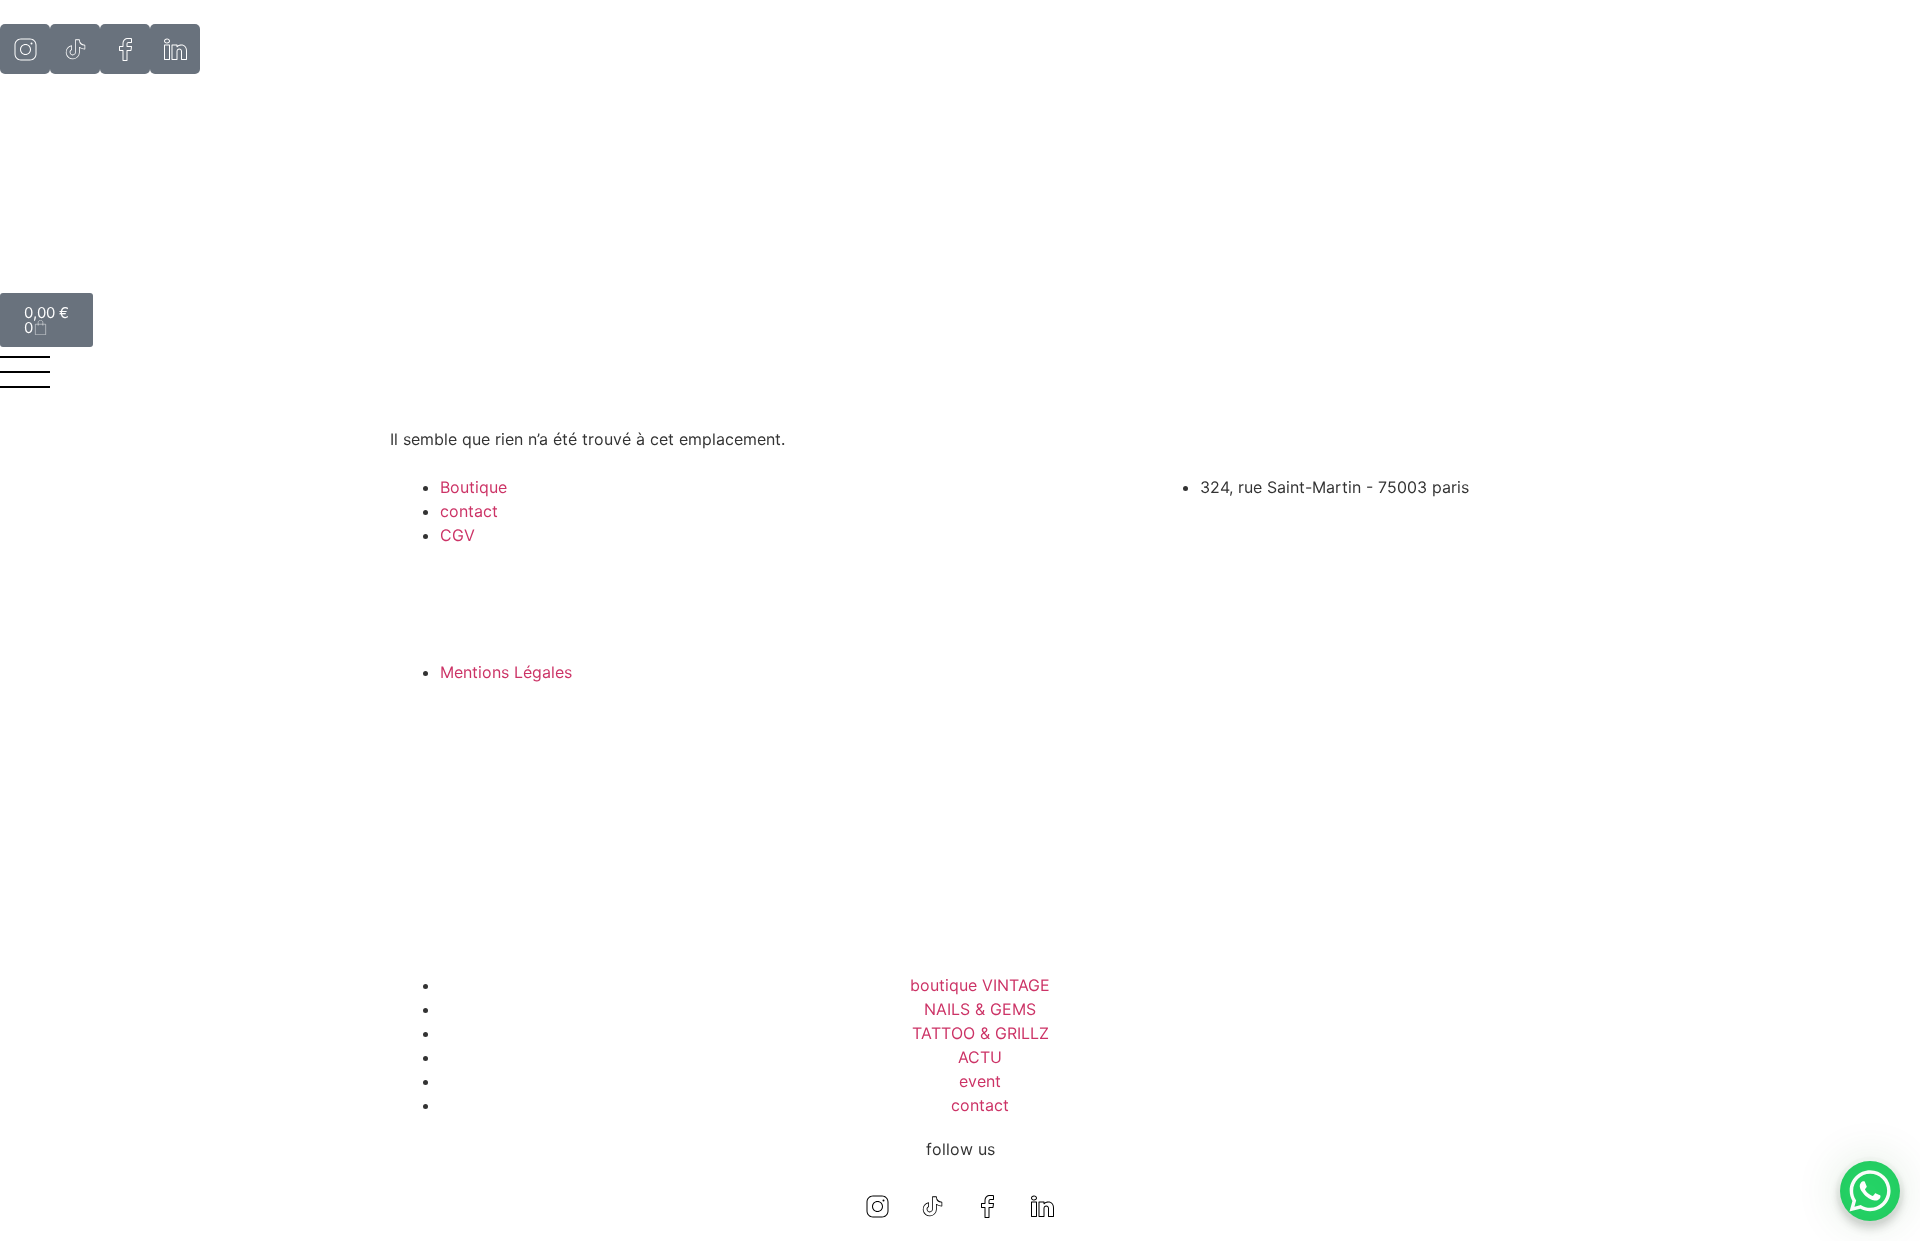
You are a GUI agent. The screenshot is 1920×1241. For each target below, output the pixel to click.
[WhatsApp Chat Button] (1870, 1191)
